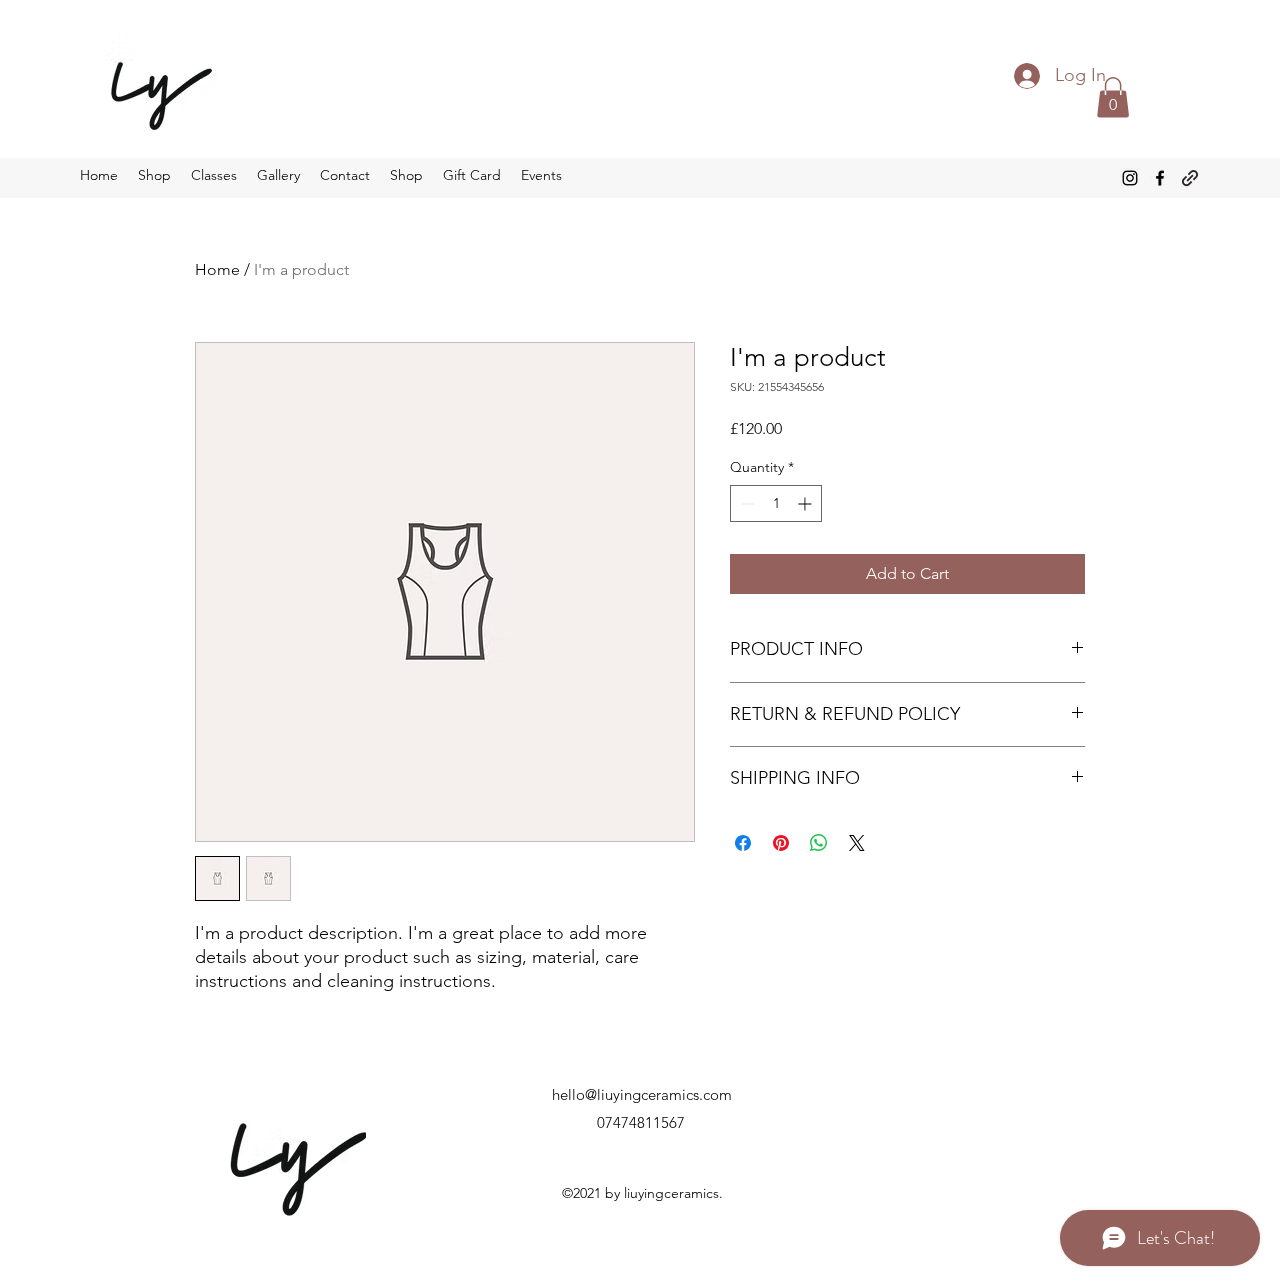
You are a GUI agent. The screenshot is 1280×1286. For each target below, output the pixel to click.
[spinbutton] (776, 503)
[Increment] (806, 503)
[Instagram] (1130, 178)
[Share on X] (857, 843)
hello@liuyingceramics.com (642, 1094)
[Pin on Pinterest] (781, 843)
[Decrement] (745, 503)
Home (217, 269)
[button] (1113, 97)
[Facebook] (1160, 178)
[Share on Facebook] (743, 843)
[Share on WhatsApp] (819, 843)
